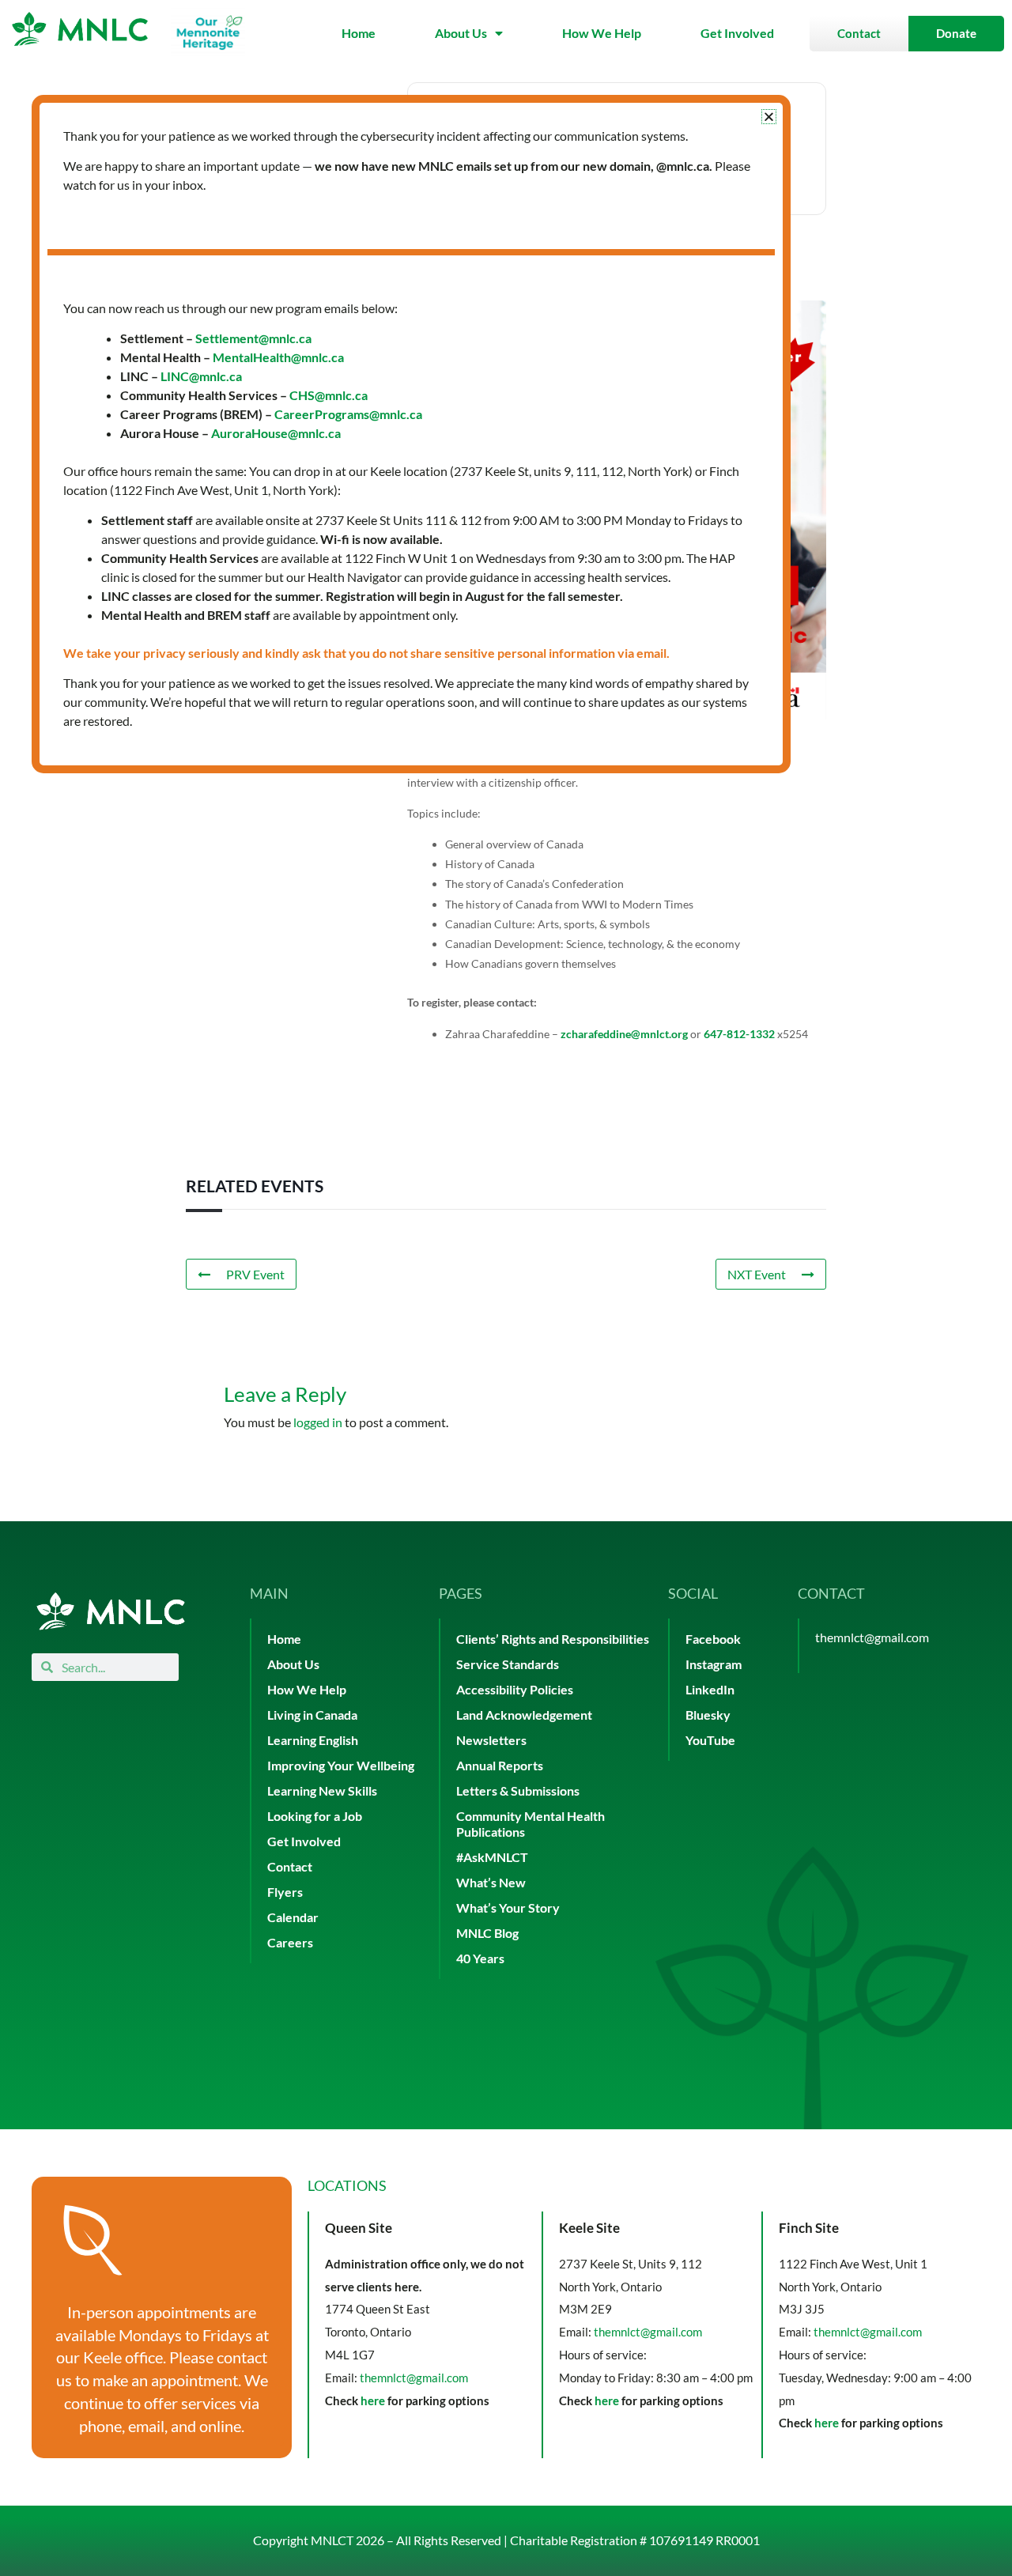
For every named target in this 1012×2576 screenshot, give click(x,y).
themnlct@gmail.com (872, 1637)
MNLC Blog (487, 1933)
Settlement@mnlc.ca (253, 338)
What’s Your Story (508, 1907)
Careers (290, 1942)
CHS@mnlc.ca (329, 395)
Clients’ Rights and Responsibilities (553, 1639)
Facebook (713, 1639)
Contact (290, 1866)
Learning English (313, 1740)
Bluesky (708, 1715)
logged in (318, 1422)
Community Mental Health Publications (531, 1824)
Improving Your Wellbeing (341, 1765)
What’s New (491, 1882)
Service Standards (508, 1664)
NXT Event (757, 1274)
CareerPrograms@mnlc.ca (348, 414)
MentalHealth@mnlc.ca (278, 357)
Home (359, 33)
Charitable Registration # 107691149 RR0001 (635, 2540)
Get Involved (737, 33)
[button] (769, 117)
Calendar (293, 1917)
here (373, 2400)
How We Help (602, 33)
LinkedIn (710, 1689)
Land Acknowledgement (524, 1715)
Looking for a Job (315, 1816)
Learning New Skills (322, 1790)
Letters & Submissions (518, 1790)
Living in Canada (312, 1715)
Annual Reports (500, 1765)
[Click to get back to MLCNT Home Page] (111, 1611)
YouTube (710, 1740)
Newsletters (491, 1740)
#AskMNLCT (492, 1857)
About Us (461, 33)
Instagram (714, 1664)
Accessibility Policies (515, 1689)
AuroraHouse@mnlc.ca (276, 433)
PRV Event (255, 1274)
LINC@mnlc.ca (201, 376)
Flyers (285, 1892)
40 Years (480, 1958)
